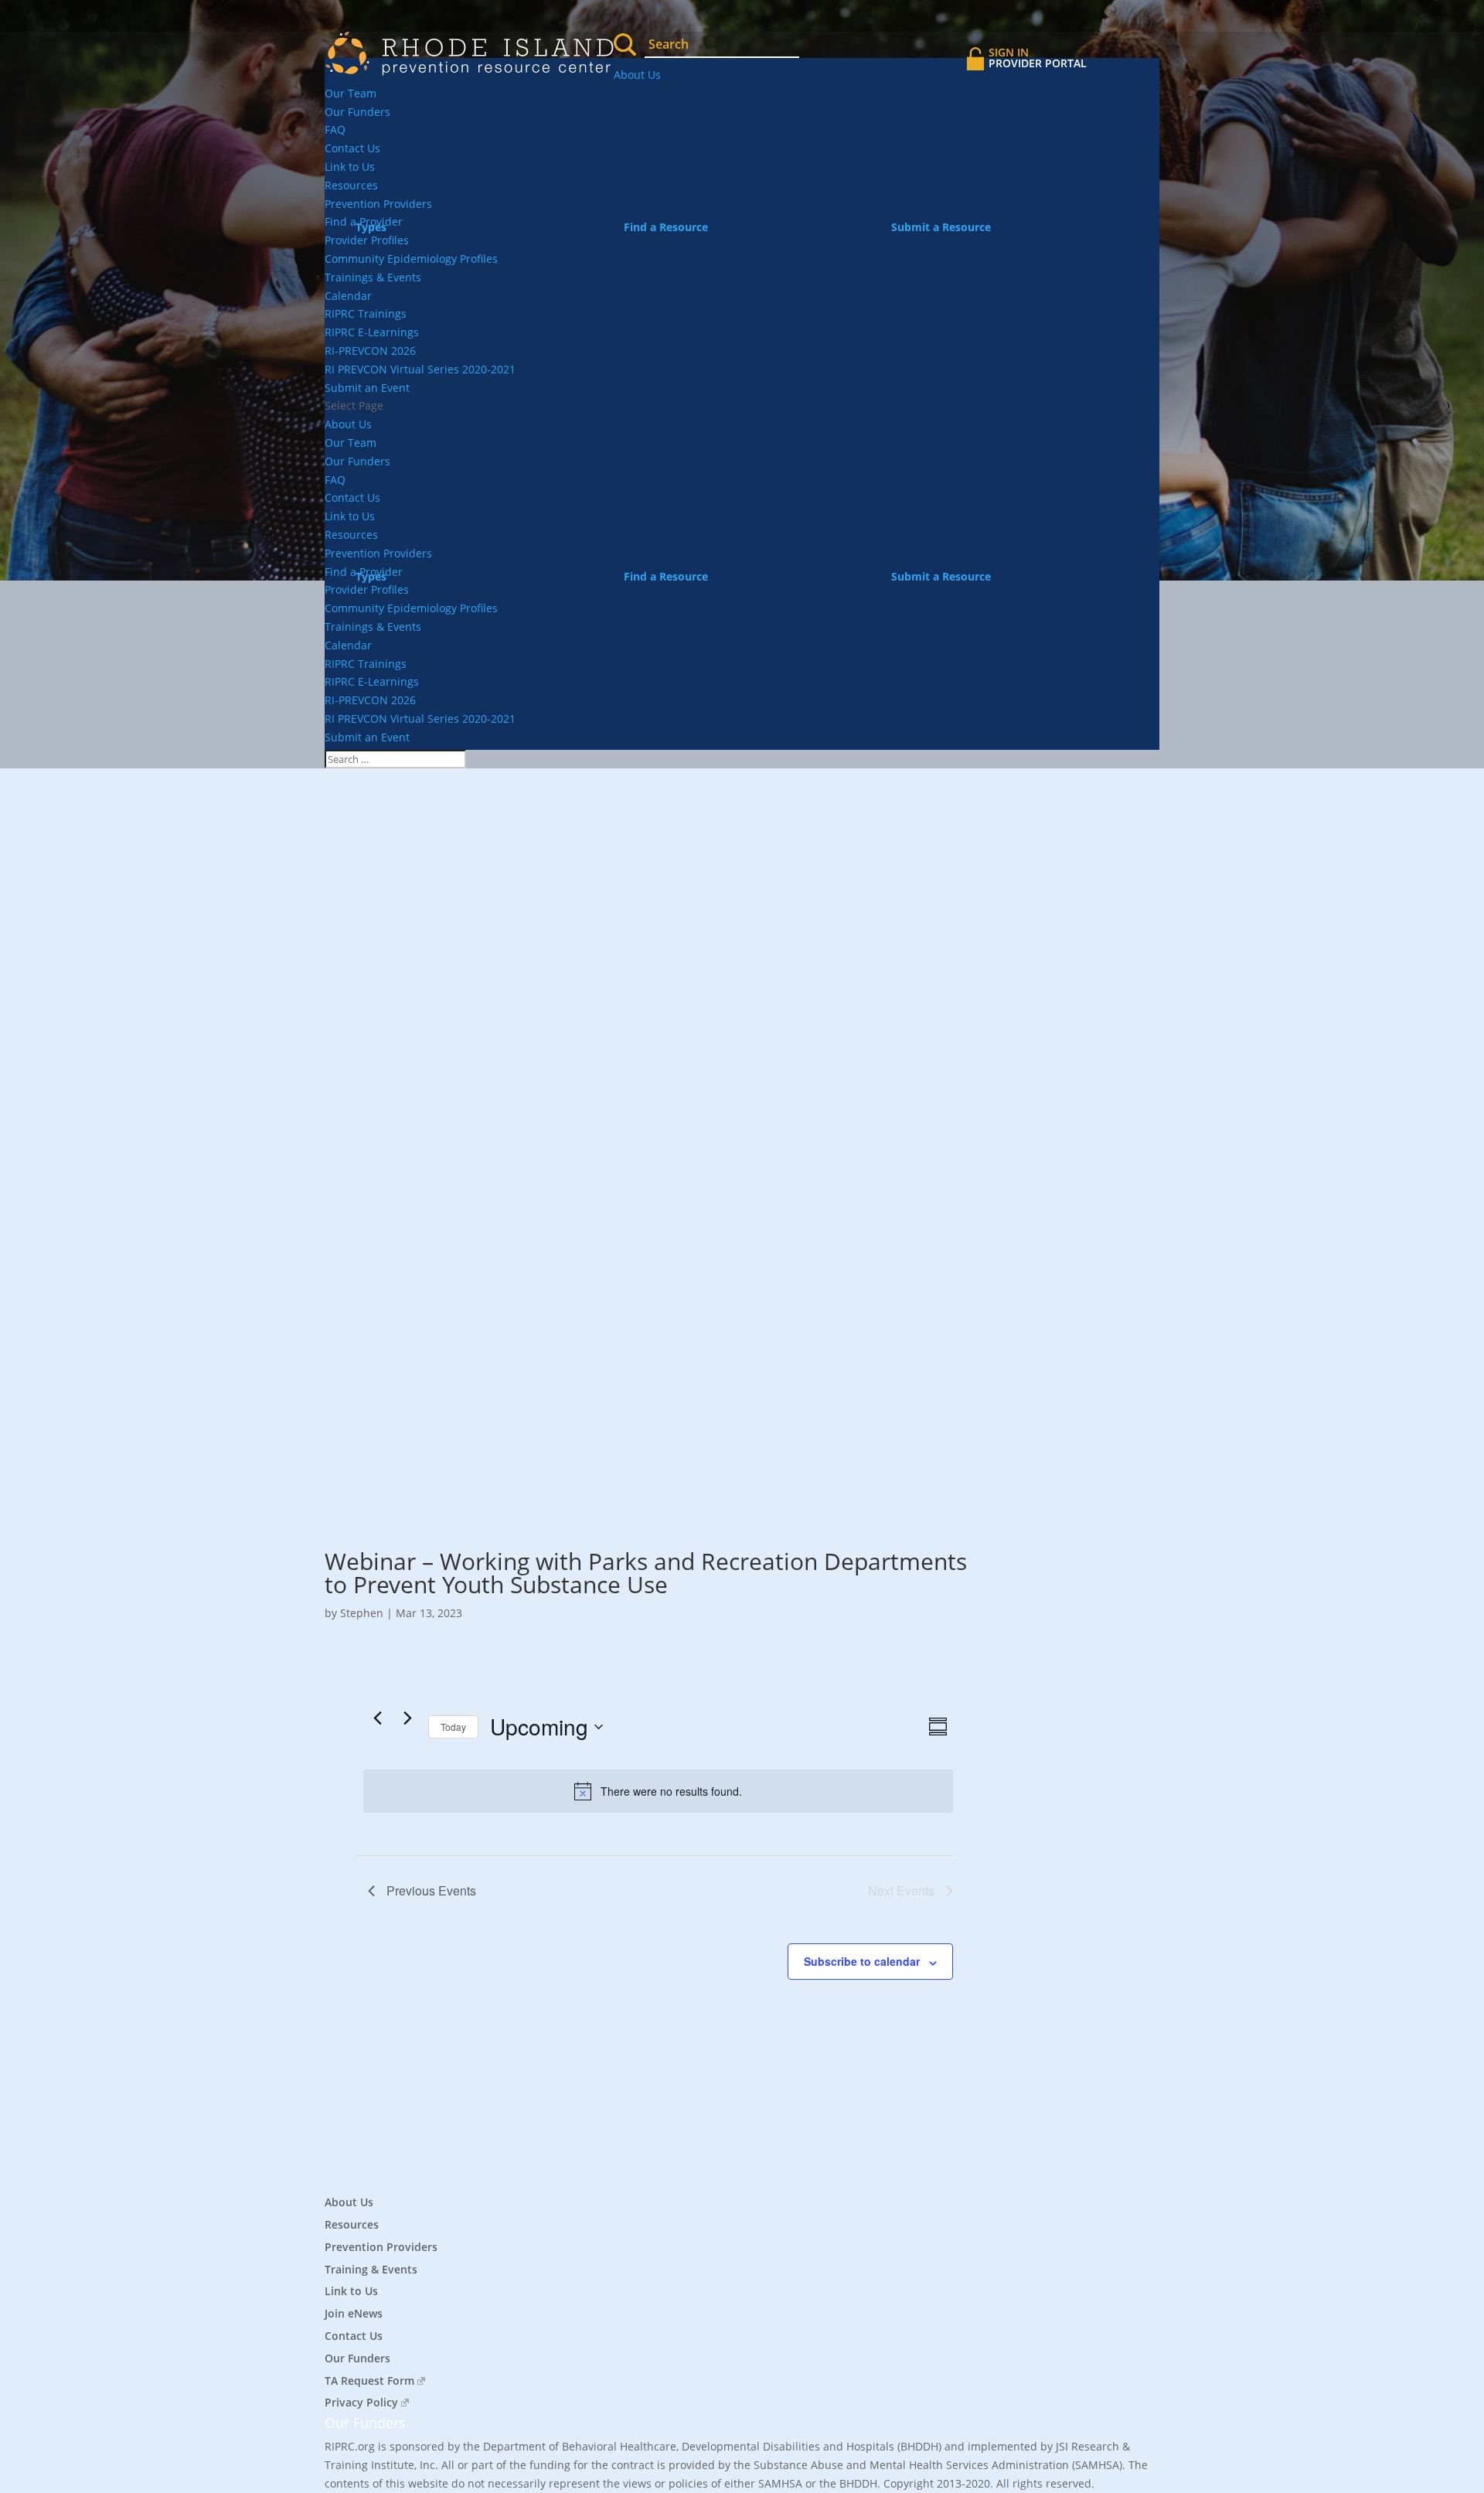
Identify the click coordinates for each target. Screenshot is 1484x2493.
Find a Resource (666, 227)
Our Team (351, 93)
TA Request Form (369, 2381)
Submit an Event (367, 388)
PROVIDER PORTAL (1038, 58)
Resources (351, 185)
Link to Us (350, 167)
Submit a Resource (941, 227)
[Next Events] (407, 1718)
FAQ (335, 129)
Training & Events (371, 2269)
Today (453, 1727)
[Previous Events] (377, 1718)
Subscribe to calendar (862, 1961)
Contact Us (352, 148)
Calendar (348, 296)
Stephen (362, 1613)
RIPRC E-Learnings (372, 332)
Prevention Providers (381, 2247)
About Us (637, 75)
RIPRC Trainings (366, 313)
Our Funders (357, 112)
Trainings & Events (373, 277)
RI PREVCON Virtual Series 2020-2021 (420, 369)
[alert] (658, 1791)
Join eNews (354, 2313)
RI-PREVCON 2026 (370, 351)
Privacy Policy (361, 2402)
